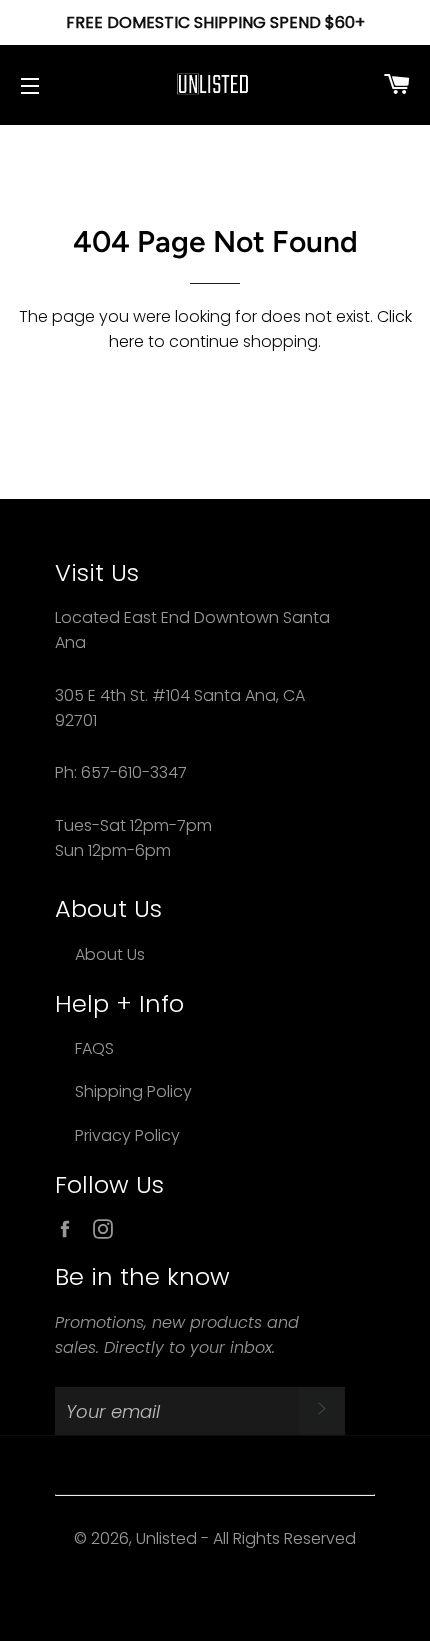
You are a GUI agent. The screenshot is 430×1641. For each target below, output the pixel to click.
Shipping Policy (133, 1091)
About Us (110, 954)
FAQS (94, 1048)
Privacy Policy (127, 1135)
